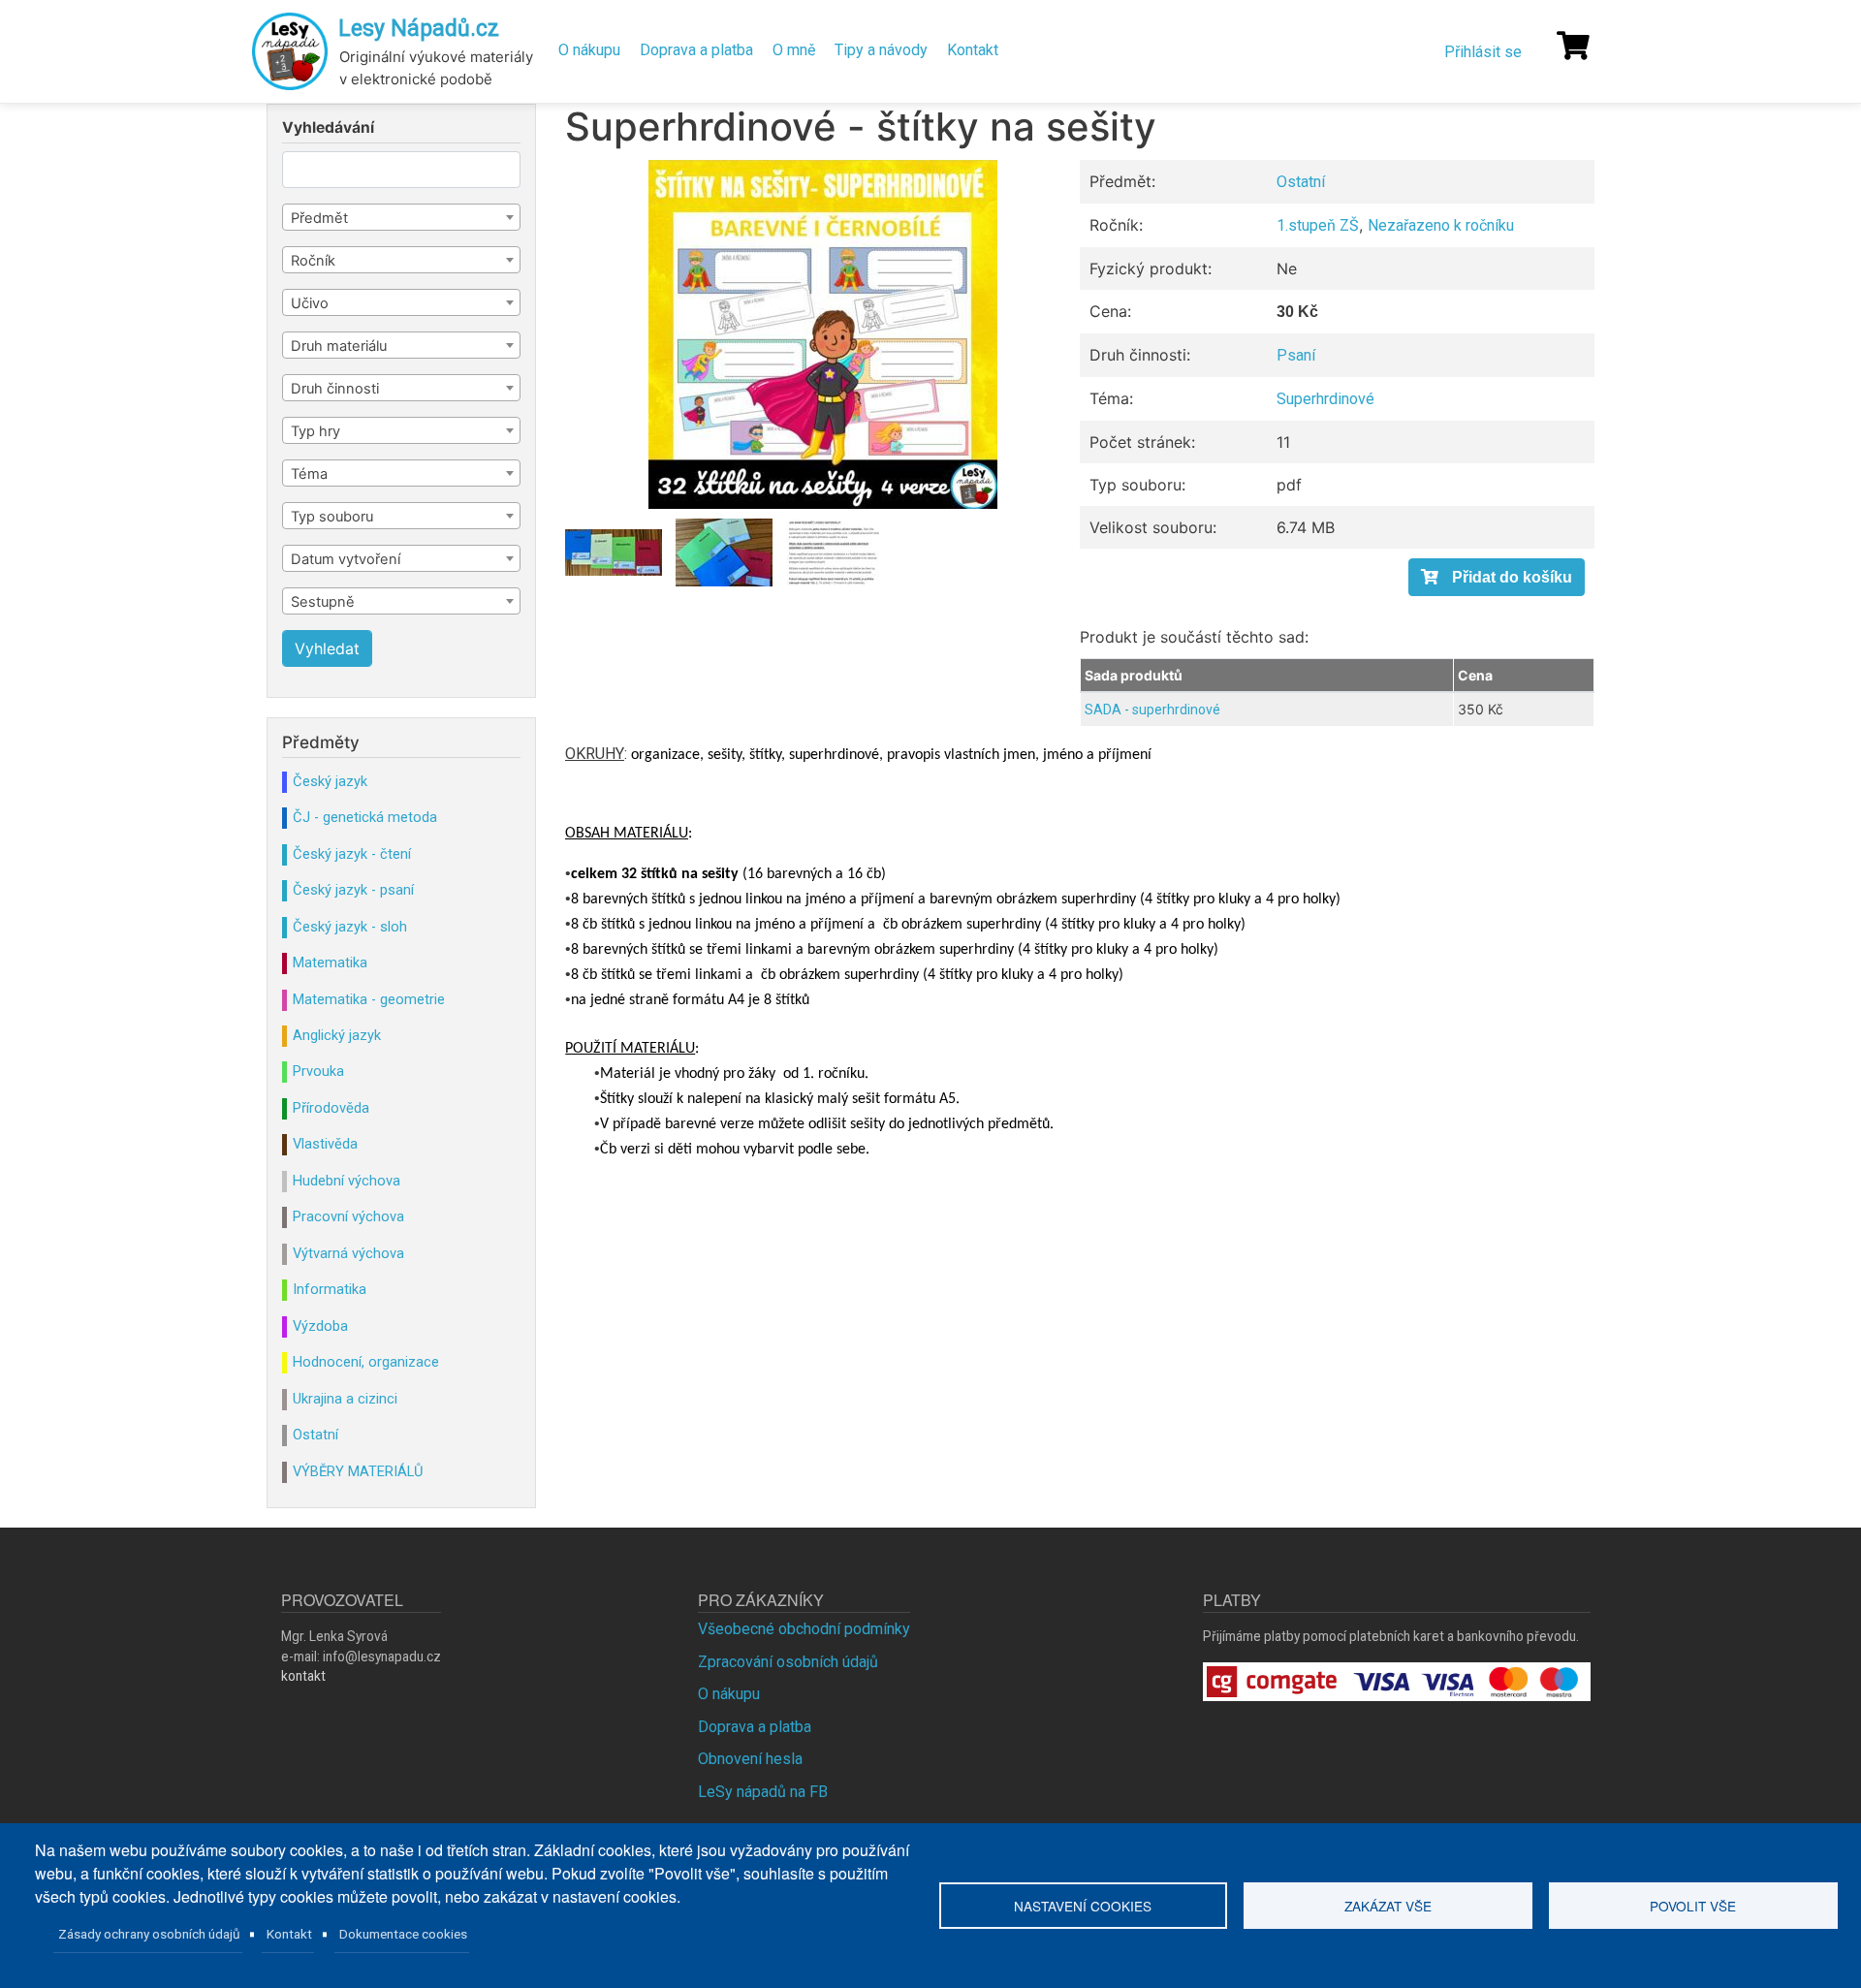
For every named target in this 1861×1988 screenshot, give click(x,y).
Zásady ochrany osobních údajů (149, 1934)
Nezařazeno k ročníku (1441, 225)
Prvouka (318, 1071)
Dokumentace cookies (403, 1934)
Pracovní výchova (348, 1216)
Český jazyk (330, 781)
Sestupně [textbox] (323, 602)
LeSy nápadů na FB (763, 1792)
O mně (794, 50)
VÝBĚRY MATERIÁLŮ (358, 1471)
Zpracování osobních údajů (788, 1662)
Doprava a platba (696, 50)
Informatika (330, 1289)
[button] (822, 334)
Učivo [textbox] (310, 303)
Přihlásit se (1483, 52)
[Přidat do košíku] (1497, 577)
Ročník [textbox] (313, 261)
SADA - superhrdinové (1152, 710)
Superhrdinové (1325, 399)
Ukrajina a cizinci (345, 1399)
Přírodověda (331, 1108)
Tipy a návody (881, 50)
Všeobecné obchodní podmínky (804, 1629)
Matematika (330, 962)
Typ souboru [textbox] (332, 517)
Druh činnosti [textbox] (335, 389)
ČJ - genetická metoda (365, 817)
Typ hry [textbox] (315, 431)
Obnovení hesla (750, 1759)
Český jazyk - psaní (353, 890)
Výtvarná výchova (348, 1253)
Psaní (1296, 355)
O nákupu (589, 50)
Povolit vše (1693, 1906)
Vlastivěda (325, 1144)
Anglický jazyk (337, 1035)
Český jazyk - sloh (350, 927)
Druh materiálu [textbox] (339, 346)
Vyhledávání (328, 128)
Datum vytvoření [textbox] (346, 559)
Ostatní (1301, 182)
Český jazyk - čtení (352, 854)
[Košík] (1573, 46)
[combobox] (401, 217)
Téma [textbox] (309, 474)
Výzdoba (320, 1326)
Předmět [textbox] (319, 218)
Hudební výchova (347, 1181)
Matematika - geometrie (369, 999)
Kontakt (973, 50)
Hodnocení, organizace (366, 1362)
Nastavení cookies (1083, 1906)
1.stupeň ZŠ (1318, 225)
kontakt (303, 1676)
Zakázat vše (1388, 1906)
